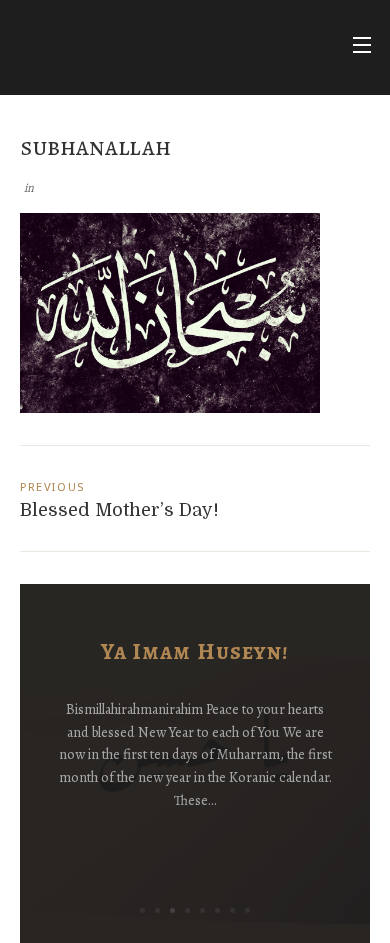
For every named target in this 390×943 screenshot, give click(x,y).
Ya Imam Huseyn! (195, 651)
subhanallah (95, 146)
